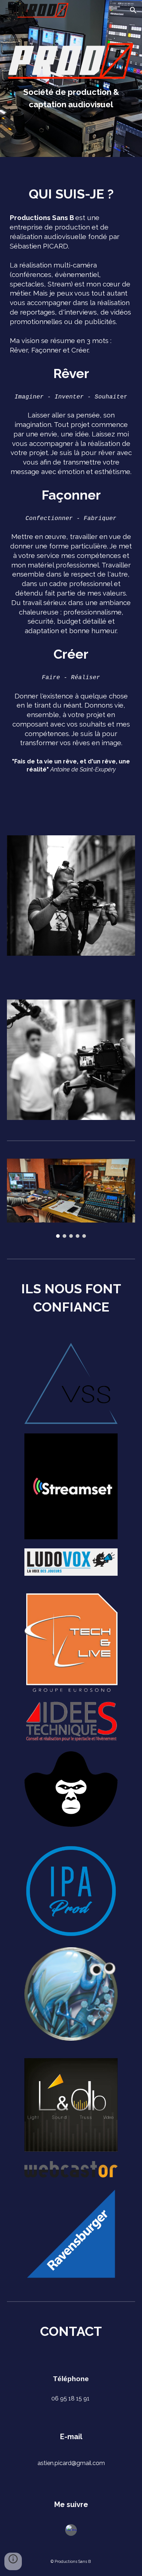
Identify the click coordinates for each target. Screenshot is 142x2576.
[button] (9, 10)
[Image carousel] (71, 1198)
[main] (71, 98)
